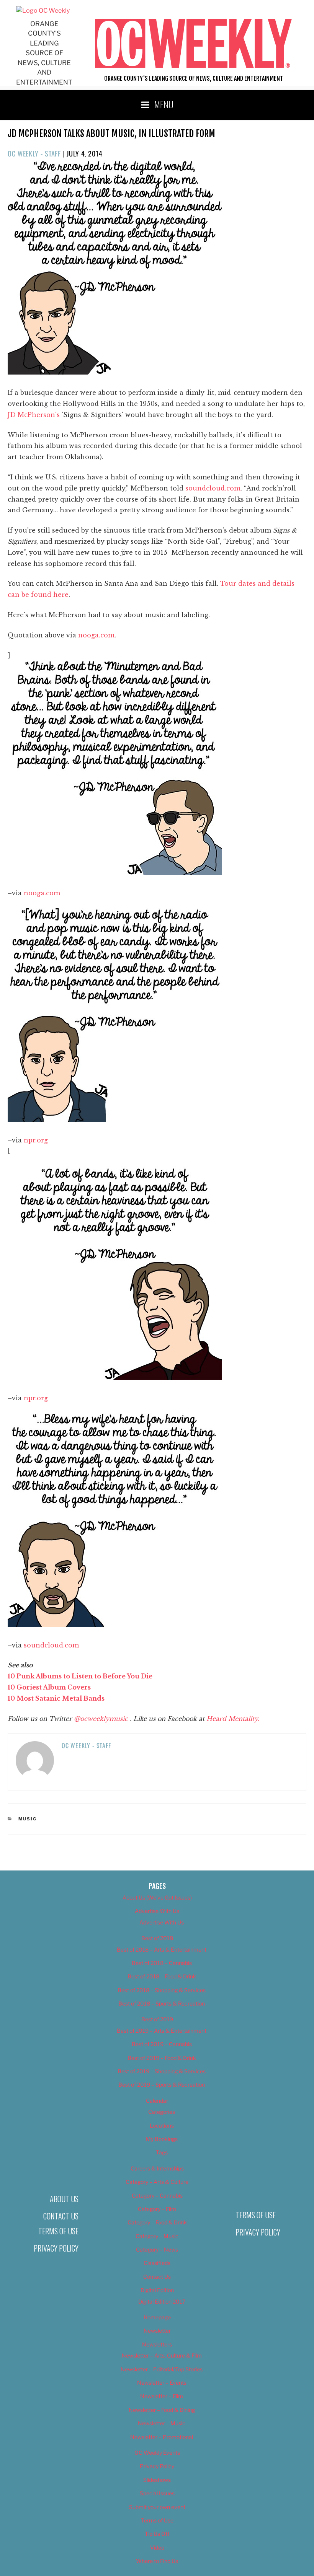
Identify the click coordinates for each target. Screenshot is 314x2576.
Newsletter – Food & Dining (162, 2410)
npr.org (36, 1140)
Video (157, 2547)
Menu (164, 104)
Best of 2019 (157, 2019)
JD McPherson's (34, 415)
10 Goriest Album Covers (49, 1687)
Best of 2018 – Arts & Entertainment (162, 1950)
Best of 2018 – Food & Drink (162, 1976)
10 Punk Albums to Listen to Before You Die (80, 1676)
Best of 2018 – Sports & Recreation (162, 2003)
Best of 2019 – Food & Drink (162, 2058)
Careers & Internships (157, 2168)
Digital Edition (157, 2290)
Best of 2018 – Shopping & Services (162, 1990)
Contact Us (61, 2216)
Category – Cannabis (157, 2196)
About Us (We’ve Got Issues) (157, 1897)
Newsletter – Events (162, 2383)
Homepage (157, 2317)
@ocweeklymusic (102, 1719)
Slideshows (157, 2480)
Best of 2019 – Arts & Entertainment (162, 2031)
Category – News (157, 2249)
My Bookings (162, 2139)
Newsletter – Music (162, 2423)
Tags (162, 2152)
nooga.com (96, 635)
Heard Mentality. (233, 1719)
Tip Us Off (157, 2534)
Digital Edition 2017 (162, 2301)
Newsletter (157, 2331)
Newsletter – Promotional (162, 2437)
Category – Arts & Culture (157, 2182)
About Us (64, 2199)
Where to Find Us (157, 2561)
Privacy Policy (56, 2248)
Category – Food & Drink (157, 2222)
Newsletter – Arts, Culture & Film (162, 2355)
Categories (162, 2112)
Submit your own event (157, 2507)
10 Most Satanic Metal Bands (56, 1698)
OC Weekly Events (157, 2453)
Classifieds (157, 2263)
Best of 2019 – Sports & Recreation (162, 2085)
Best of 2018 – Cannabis (162, 1963)
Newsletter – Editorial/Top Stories (162, 2369)
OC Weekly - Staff (34, 153)
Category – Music (157, 2236)
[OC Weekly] (43, 11)
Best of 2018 (157, 1938)
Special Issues (157, 2493)
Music (28, 1819)
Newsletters (157, 2344)
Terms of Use (58, 2231)
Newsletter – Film (162, 2396)
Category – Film (157, 2209)
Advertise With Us (157, 1911)
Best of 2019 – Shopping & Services (162, 2071)
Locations (162, 2125)
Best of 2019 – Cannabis (162, 2044)
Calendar (157, 2101)
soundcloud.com (213, 488)
